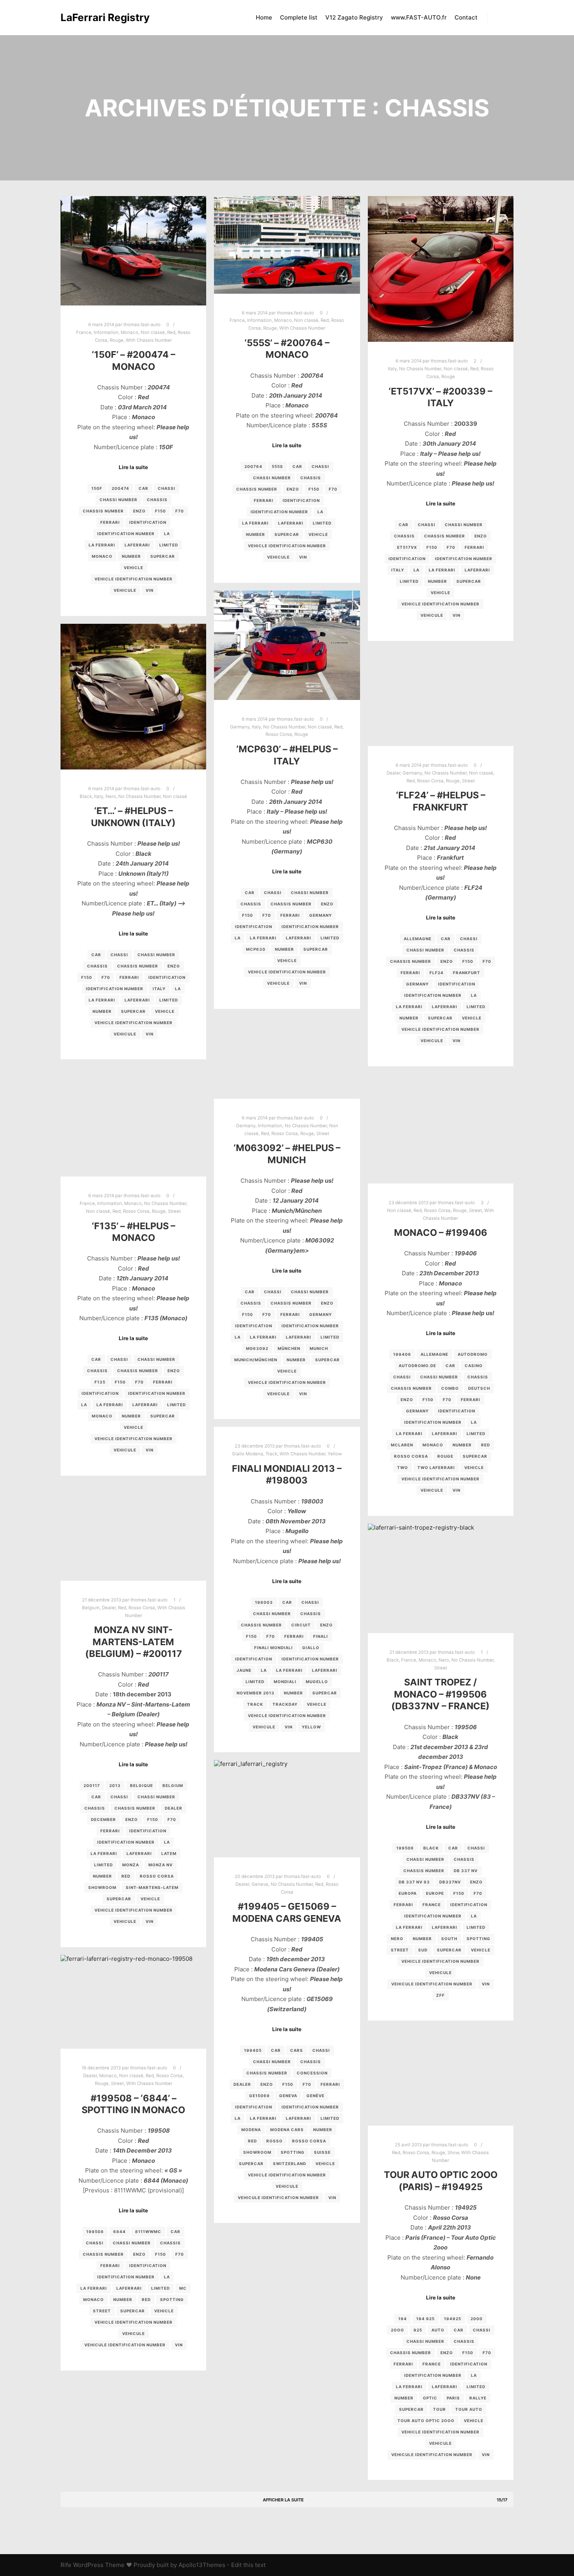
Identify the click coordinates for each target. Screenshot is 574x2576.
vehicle (134, 568)
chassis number (103, 511)
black (431, 1848)
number (131, 556)
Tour (439, 2409)
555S (277, 466)
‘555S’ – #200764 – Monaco (287, 349)
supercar (163, 556)
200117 (92, 1785)
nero (397, 1939)
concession (312, 2073)
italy (398, 570)
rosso (275, 2141)
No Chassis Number (420, 369)
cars (297, 2050)
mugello (317, 1682)
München (289, 1348)
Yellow (335, 1454)
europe (435, 1893)
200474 (120, 488)
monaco (102, 556)
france (432, 1905)
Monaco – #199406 (441, 1233)
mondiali (285, 1682)
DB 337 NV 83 (414, 1882)
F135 (100, 1382)
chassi (167, 488)
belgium (173, 1785)
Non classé (153, 332)
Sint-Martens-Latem (152, 1887)
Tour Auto (469, 2409)
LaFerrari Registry (100, 17)
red (486, 1445)
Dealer (393, 773)
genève (316, 2096)
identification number (126, 534)
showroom (102, 1887)
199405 (253, 2050)
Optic (430, 2398)
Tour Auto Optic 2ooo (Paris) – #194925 (441, 2181)
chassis (157, 500)
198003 (264, 1602)
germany (321, 915)
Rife (66, 2565)
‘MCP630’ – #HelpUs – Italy (287, 755)
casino (474, 1366)
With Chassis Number (149, 340)
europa (408, 1893)
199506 (405, 1848)
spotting (479, 1939)
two (403, 1467)
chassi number (119, 500)
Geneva (260, 1884)
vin (150, 590)
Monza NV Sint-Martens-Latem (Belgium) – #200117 (134, 1642)
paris (453, 2398)
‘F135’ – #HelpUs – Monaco (134, 1232)
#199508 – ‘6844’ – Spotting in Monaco (133, 2104)
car (143, 488)
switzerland (290, 2164)
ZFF (440, 1995)
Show (453, 2153)
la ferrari (102, 545)
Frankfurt (467, 973)
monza (131, 1865)
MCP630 (256, 949)
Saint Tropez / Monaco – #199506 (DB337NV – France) (440, 1694)
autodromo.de (417, 1366)
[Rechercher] (501, 18)
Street (468, 781)
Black (86, 796)
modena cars (287, 2130)
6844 (119, 2231)
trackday (285, 1704)
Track (271, 1454)
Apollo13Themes (202, 2565)
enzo (139, 511)
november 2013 (256, 1693)
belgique (142, 1785)
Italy (392, 369)
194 (403, 2319)
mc (183, 2288)
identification (148, 522)
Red (171, 332)
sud (423, 1950)
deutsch (479, 1388)
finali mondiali (274, 1648)
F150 (160, 511)
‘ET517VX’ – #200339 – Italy (440, 397)
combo (450, 1388)
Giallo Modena (248, 1454)
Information (106, 332)
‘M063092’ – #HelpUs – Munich (287, 1154)
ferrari (110, 522)
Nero (111, 796)
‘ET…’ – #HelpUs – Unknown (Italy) (133, 817)
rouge (445, 1456)
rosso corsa (411, 1456)
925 (418, 2330)
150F (97, 488)
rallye (478, 2398)
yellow (311, 1727)
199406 (402, 1354)
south (449, 1939)
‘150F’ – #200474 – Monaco (134, 361)
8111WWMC (148, 2231)
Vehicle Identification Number (134, 579)
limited (169, 545)
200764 (253, 466)
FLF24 (437, 973)
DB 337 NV (466, 1871)
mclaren (402, 1445)
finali (321, 1636)
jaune (244, 1670)
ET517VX (407, 547)
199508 (95, 2231)
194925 (453, 2319)
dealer (174, 1808)
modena (251, 2130)
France (84, 332)
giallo (311, 1648)
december (103, 1819)
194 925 (425, 2319)
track (255, 1704)
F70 (180, 511)
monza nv (160, 1865)
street (400, 1950)
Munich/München (256, 1360)
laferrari (137, 545)
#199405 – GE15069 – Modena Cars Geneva (287, 1912)
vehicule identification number (432, 1984)
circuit (301, 1625)
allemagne (418, 939)
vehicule (125, 590)
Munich (319, 1348)
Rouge (117, 340)
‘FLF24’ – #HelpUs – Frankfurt (441, 801)
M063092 (257, 1348)
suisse (322, 2152)
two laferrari (436, 1467)
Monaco (129, 332)
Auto (438, 2330)
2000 (477, 2319)
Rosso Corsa (279, 734)
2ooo (398, 2330)
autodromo (473, 1354)
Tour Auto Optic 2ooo (426, 2421)
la (167, 534)
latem (169, 1853)
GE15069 (259, 2096)
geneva (288, 2096)
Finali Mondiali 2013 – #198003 (287, 1475)
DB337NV (450, 1882)
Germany (240, 727)
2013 (115, 1785)
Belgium (91, 1608)
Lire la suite (133, 467)
